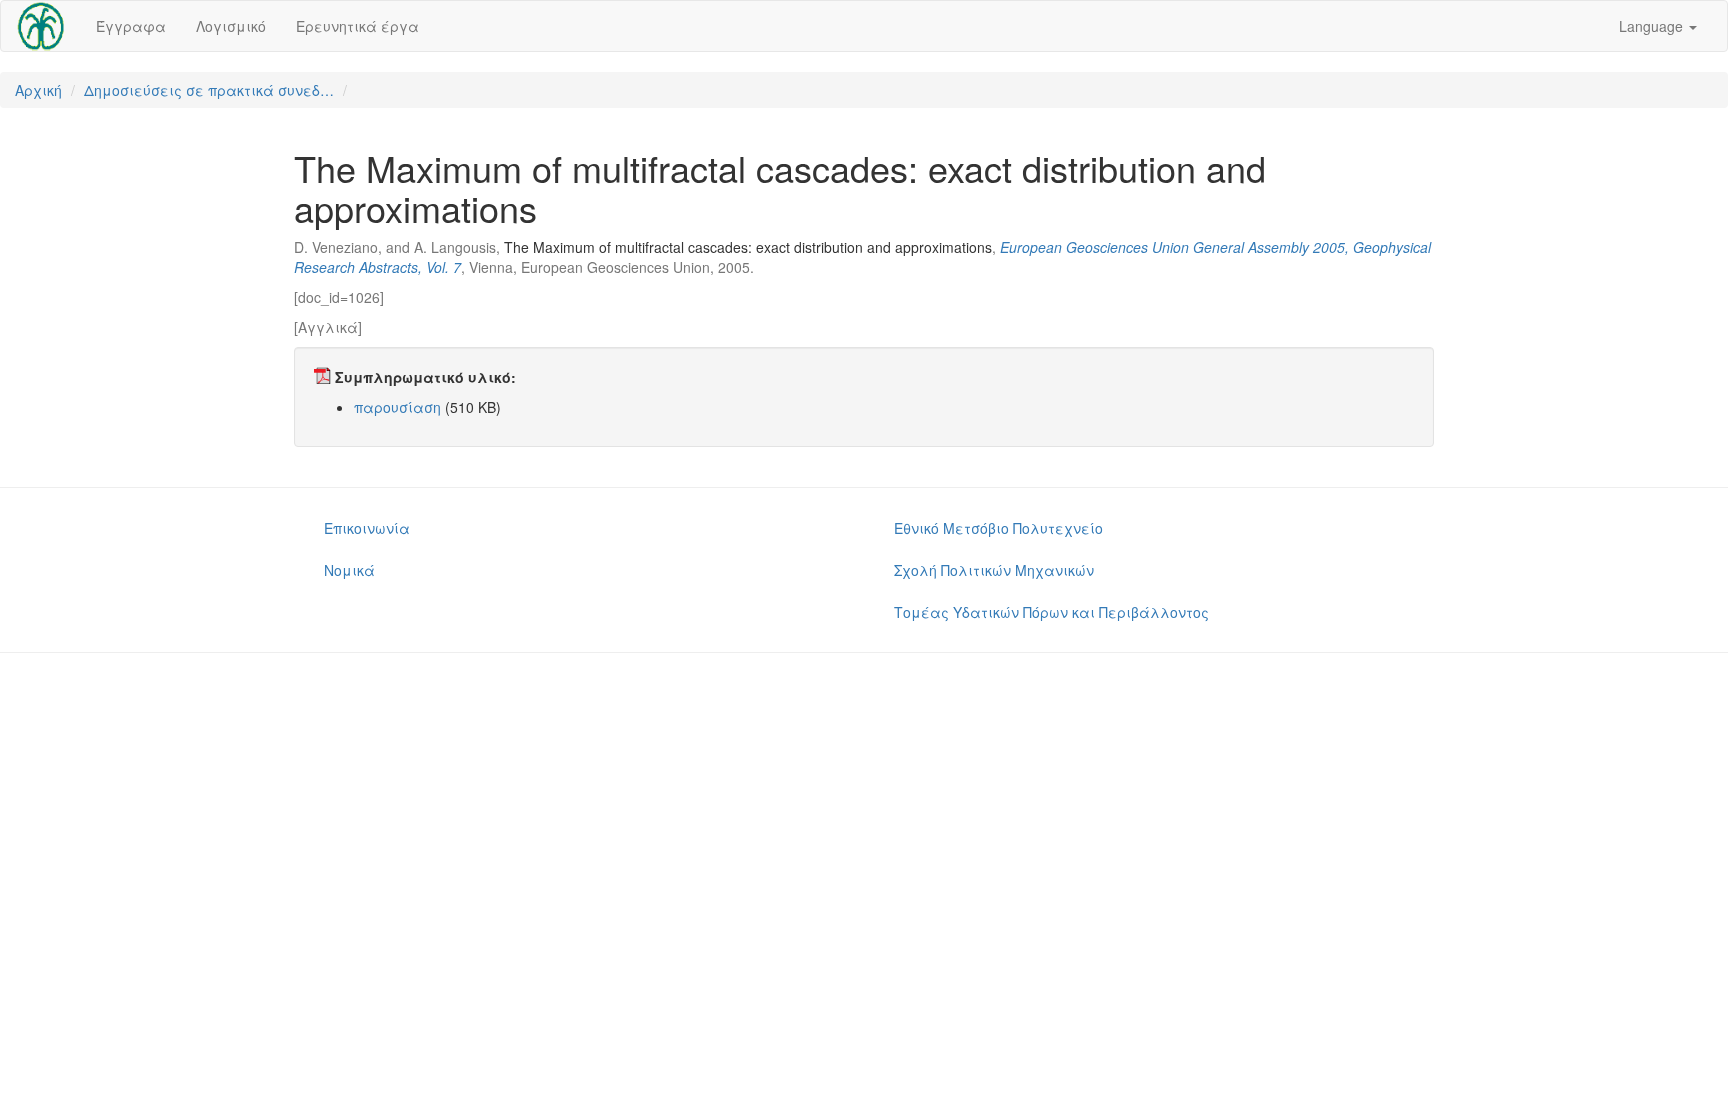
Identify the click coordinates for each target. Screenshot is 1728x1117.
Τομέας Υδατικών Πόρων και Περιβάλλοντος (1051, 612)
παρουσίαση (397, 407)
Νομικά (349, 570)
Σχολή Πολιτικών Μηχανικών (994, 570)
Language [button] (1653, 26)
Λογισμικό (231, 26)
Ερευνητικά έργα (357, 26)
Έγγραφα (131, 26)
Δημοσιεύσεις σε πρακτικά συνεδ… (209, 90)
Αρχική (38, 90)
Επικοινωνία (367, 528)
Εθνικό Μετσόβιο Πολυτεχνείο (998, 528)
